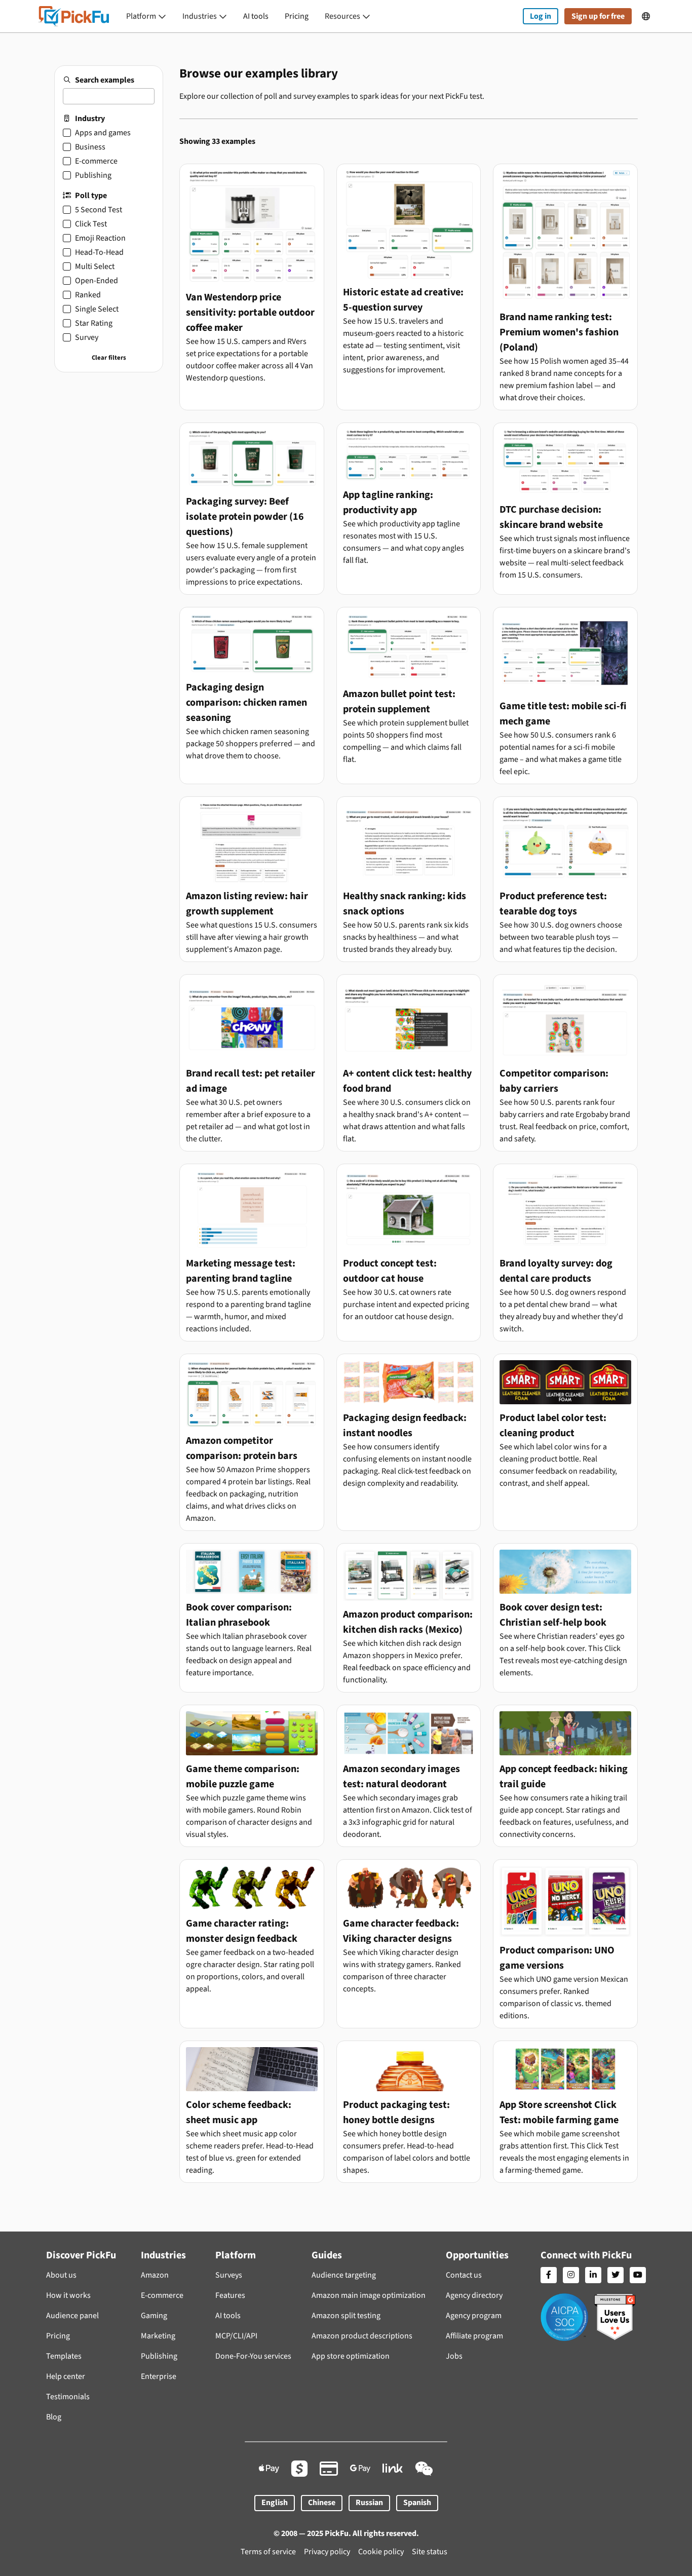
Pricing (297, 16)
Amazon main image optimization (369, 2295)
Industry (90, 119)
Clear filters (109, 358)
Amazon (155, 2275)
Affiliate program (474, 2336)
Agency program (474, 2316)
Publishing (159, 2356)
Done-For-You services (253, 2356)
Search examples (105, 80)
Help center (66, 2376)
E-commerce (162, 2295)
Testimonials (68, 2397)
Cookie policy (381, 2552)
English (275, 2503)
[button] (146, 16)
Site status (430, 2552)
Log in (541, 16)
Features (230, 2295)
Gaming (154, 2316)
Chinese (322, 2503)
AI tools (256, 16)
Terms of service (268, 2552)
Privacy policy (327, 2552)
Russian (369, 2503)
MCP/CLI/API (236, 2336)
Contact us (464, 2275)
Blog (54, 2417)
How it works (68, 2295)
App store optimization (351, 2356)
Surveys (229, 2275)
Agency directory (474, 2295)
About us (61, 2275)
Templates (64, 2356)
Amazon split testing (346, 2316)
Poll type (91, 196)
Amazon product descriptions (362, 2336)
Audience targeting (344, 2275)
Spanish (417, 2503)
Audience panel (72, 2316)
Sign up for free (598, 16)
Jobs (454, 2356)
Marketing (158, 2336)
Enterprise (159, 2376)
